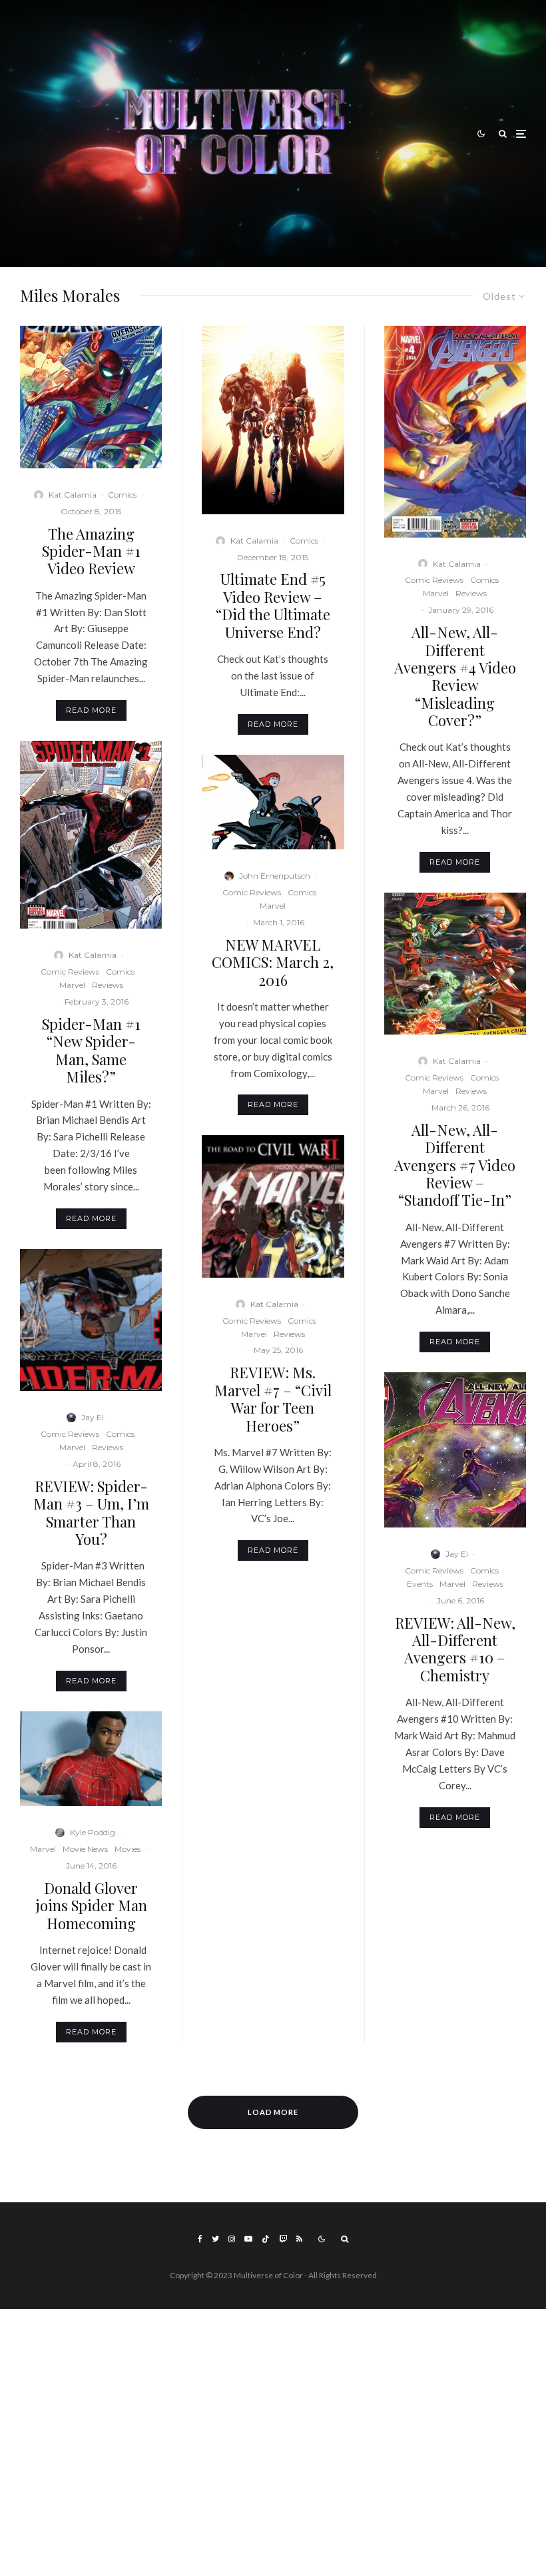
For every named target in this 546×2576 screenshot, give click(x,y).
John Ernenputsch (275, 876)
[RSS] (299, 2239)
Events (420, 1584)
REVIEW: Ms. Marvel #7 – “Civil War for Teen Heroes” (273, 1399)
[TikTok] (266, 2239)
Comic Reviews (70, 972)
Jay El (93, 1417)
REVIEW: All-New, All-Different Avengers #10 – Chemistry (455, 1649)
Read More (91, 710)
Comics (122, 495)
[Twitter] (215, 2239)
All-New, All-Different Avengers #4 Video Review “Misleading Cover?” (455, 676)
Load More (273, 2112)
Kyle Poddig (93, 1832)
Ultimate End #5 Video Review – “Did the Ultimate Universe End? (273, 606)
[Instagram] (232, 2239)
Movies (128, 1849)
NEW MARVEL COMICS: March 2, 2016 (273, 962)
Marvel (72, 985)
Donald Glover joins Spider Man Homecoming (91, 1906)
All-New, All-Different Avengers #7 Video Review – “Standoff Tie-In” (455, 1165)
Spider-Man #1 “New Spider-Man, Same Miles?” (91, 1051)
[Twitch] (283, 2239)
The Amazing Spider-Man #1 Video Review (91, 551)
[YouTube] (248, 2239)
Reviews (108, 985)
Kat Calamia (73, 495)
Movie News (85, 1849)
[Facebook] (200, 2239)
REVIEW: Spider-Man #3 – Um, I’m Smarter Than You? (91, 1513)
